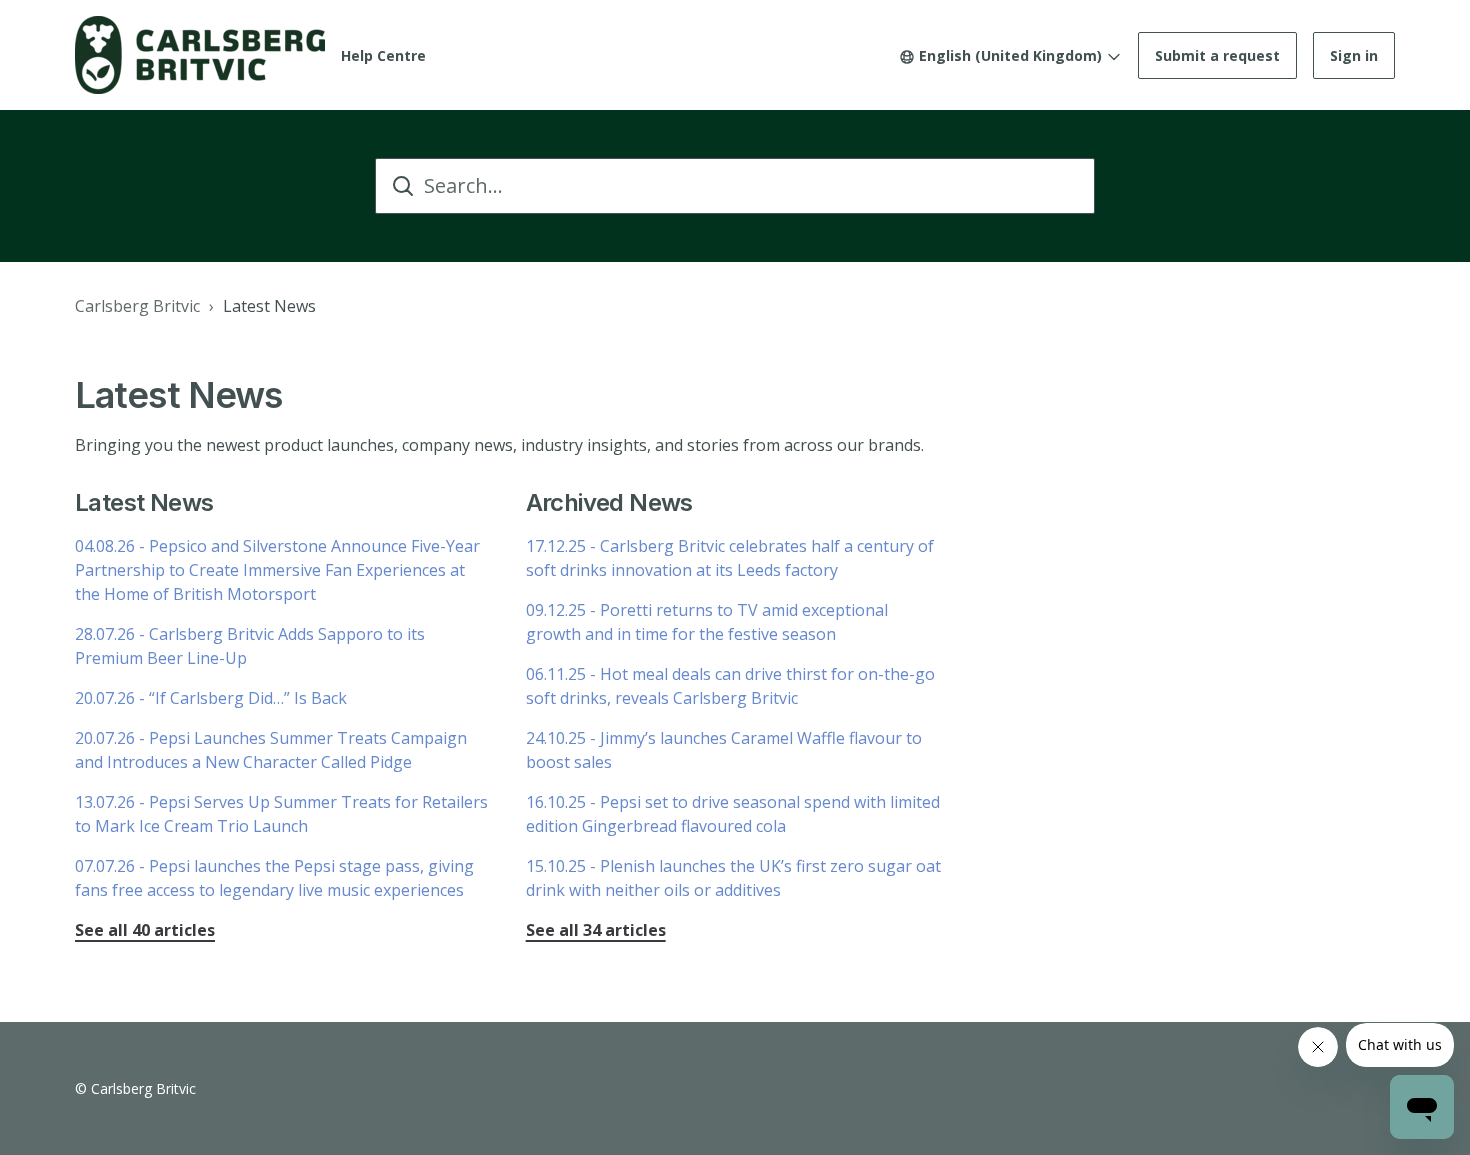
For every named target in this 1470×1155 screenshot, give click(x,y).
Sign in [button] (1354, 55)
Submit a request (1217, 55)
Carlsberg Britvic (137, 306)
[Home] (200, 55)
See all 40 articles (145, 930)
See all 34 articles (596, 930)
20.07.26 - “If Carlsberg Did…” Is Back (211, 698)
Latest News (269, 306)
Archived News (609, 502)
